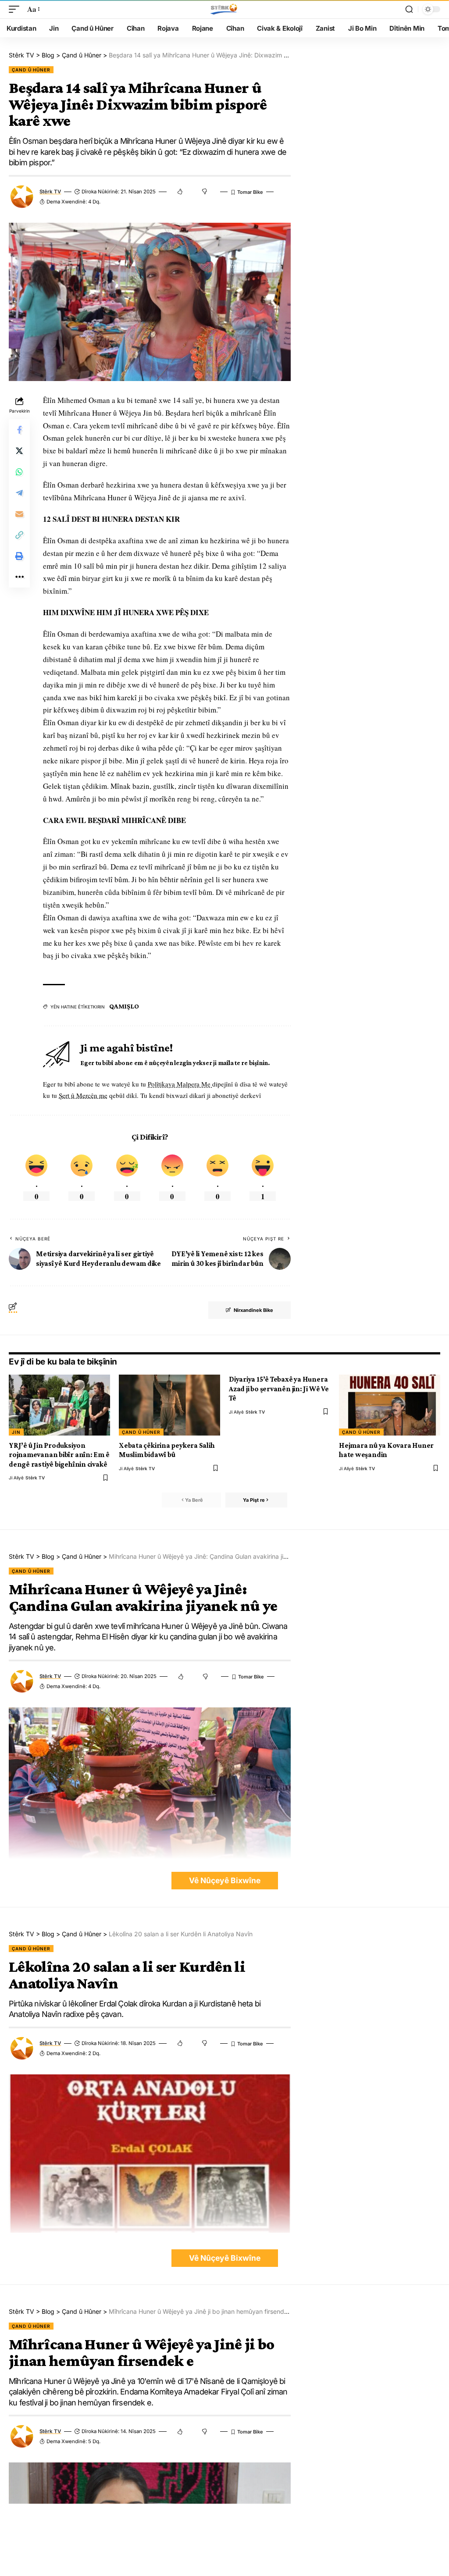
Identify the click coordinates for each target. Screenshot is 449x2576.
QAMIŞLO (124, 1006)
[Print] (19, 556)
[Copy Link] (19, 535)
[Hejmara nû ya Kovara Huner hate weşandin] (390, 1405)
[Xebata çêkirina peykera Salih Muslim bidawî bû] (169, 1405)
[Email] (19, 514)
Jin (16, 1432)
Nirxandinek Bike (253, 1310)
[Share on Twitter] (19, 451)
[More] (19, 577)
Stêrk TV (50, 192)
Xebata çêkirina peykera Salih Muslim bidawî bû (167, 1450)
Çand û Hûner (31, 70)
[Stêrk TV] (224, 9)
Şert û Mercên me (83, 1095)
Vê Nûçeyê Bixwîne (225, 1880)
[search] (409, 9)
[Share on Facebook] (19, 430)
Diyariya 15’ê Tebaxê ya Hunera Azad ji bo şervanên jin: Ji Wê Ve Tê (279, 1389)
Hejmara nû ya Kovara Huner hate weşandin (386, 1450)
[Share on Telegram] (19, 493)
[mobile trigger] (16, 9)
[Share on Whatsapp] (19, 472)
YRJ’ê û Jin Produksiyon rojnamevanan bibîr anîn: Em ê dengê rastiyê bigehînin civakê (59, 1455)
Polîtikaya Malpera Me (180, 1084)
